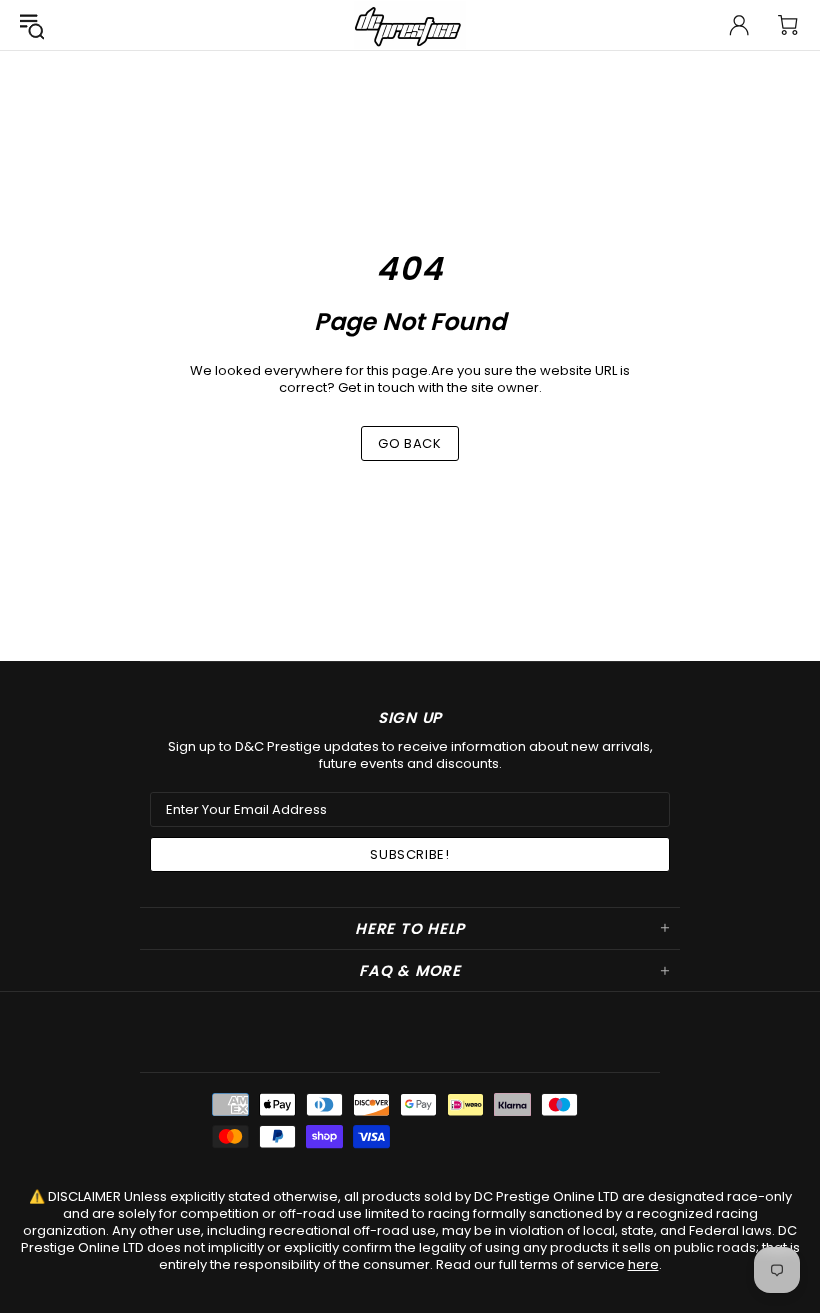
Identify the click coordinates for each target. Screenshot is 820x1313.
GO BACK (410, 443)
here (643, 1264)
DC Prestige (410, 25)
